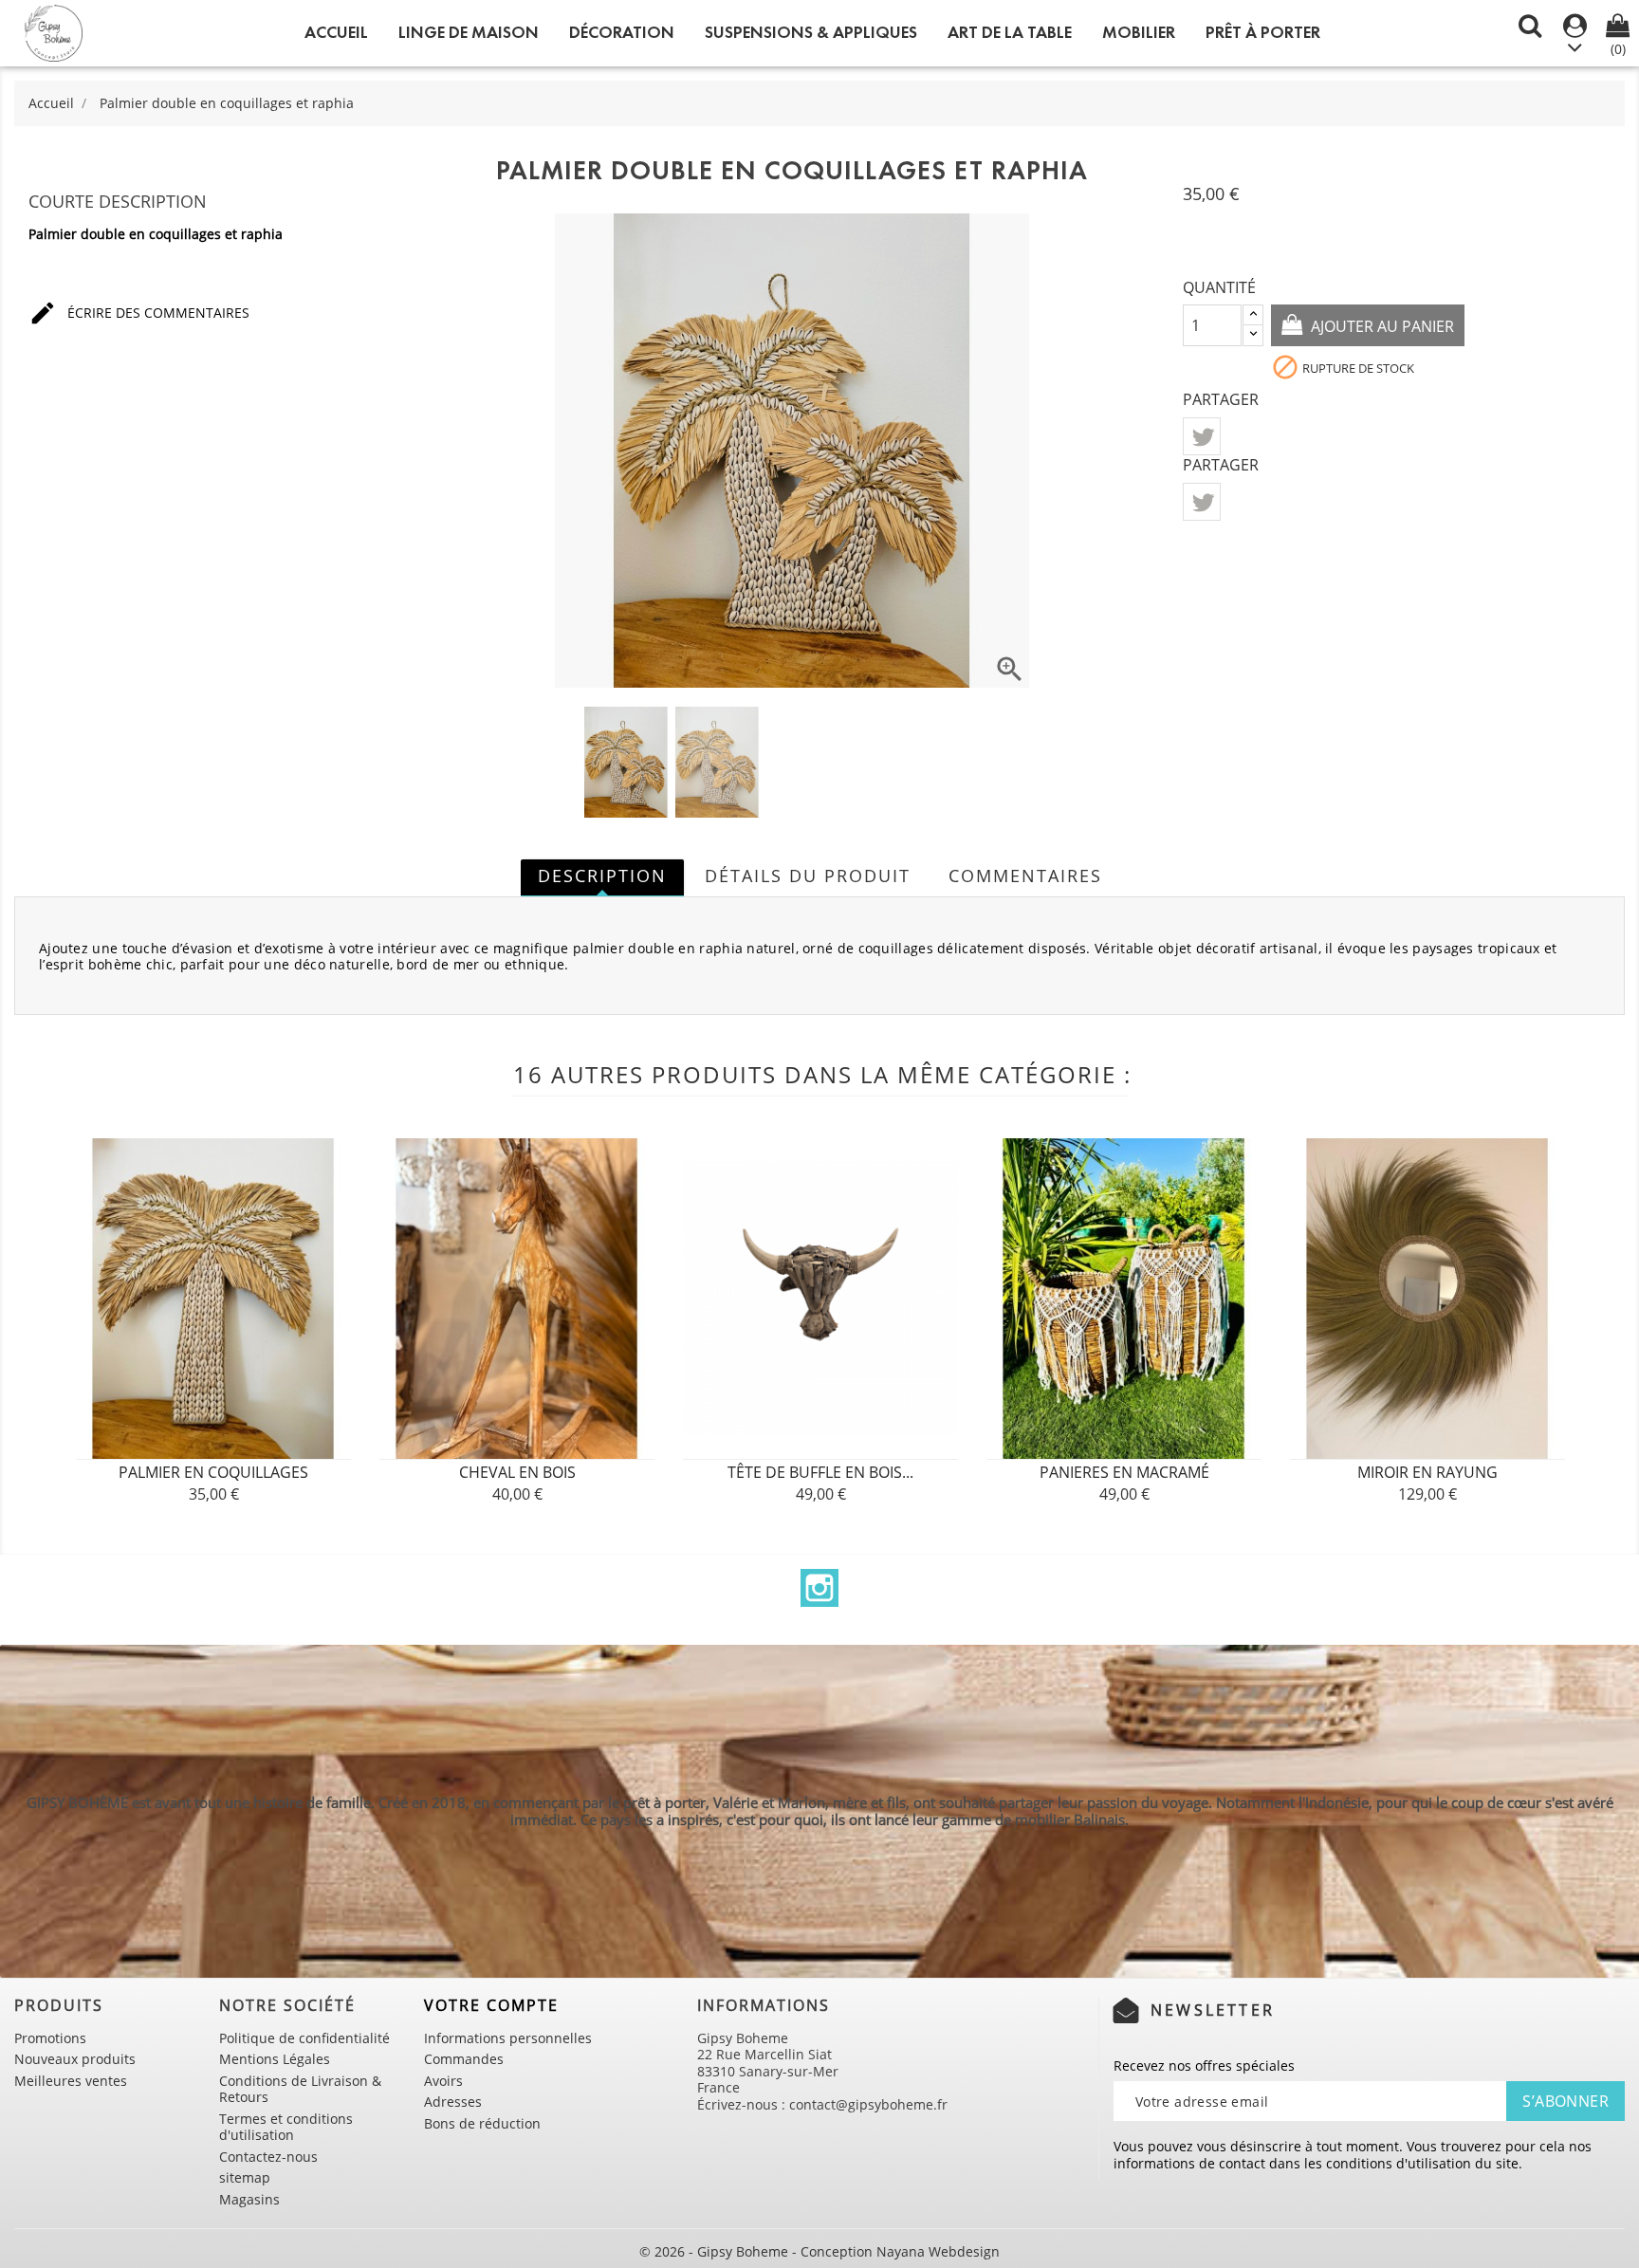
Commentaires (1025, 876)
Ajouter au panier (1381, 326)
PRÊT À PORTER (1263, 32)
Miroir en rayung (1427, 1472)
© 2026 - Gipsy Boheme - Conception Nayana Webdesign (819, 2251)
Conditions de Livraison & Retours (300, 2089)
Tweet (1202, 436)
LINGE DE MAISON (469, 32)
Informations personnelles (508, 2038)
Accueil (336, 32)
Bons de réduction (482, 2123)
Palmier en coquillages (213, 1472)
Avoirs (443, 2081)
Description (602, 876)
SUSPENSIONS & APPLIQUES (811, 32)
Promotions (50, 2038)
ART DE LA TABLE (1010, 32)
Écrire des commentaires (139, 313)
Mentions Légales (275, 2059)
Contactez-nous (268, 2157)
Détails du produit (808, 876)
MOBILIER (1139, 32)
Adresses (453, 2102)
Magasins (249, 2199)
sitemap (245, 2177)
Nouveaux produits (75, 2059)
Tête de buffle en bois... (820, 1472)
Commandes (464, 2059)
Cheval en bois (517, 1472)
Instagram (819, 1588)
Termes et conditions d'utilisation (286, 2127)
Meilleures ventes (71, 2081)
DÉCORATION (622, 32)
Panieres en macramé (1124, 1472)
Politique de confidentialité (304, 2038)
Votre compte (491, 2005)
